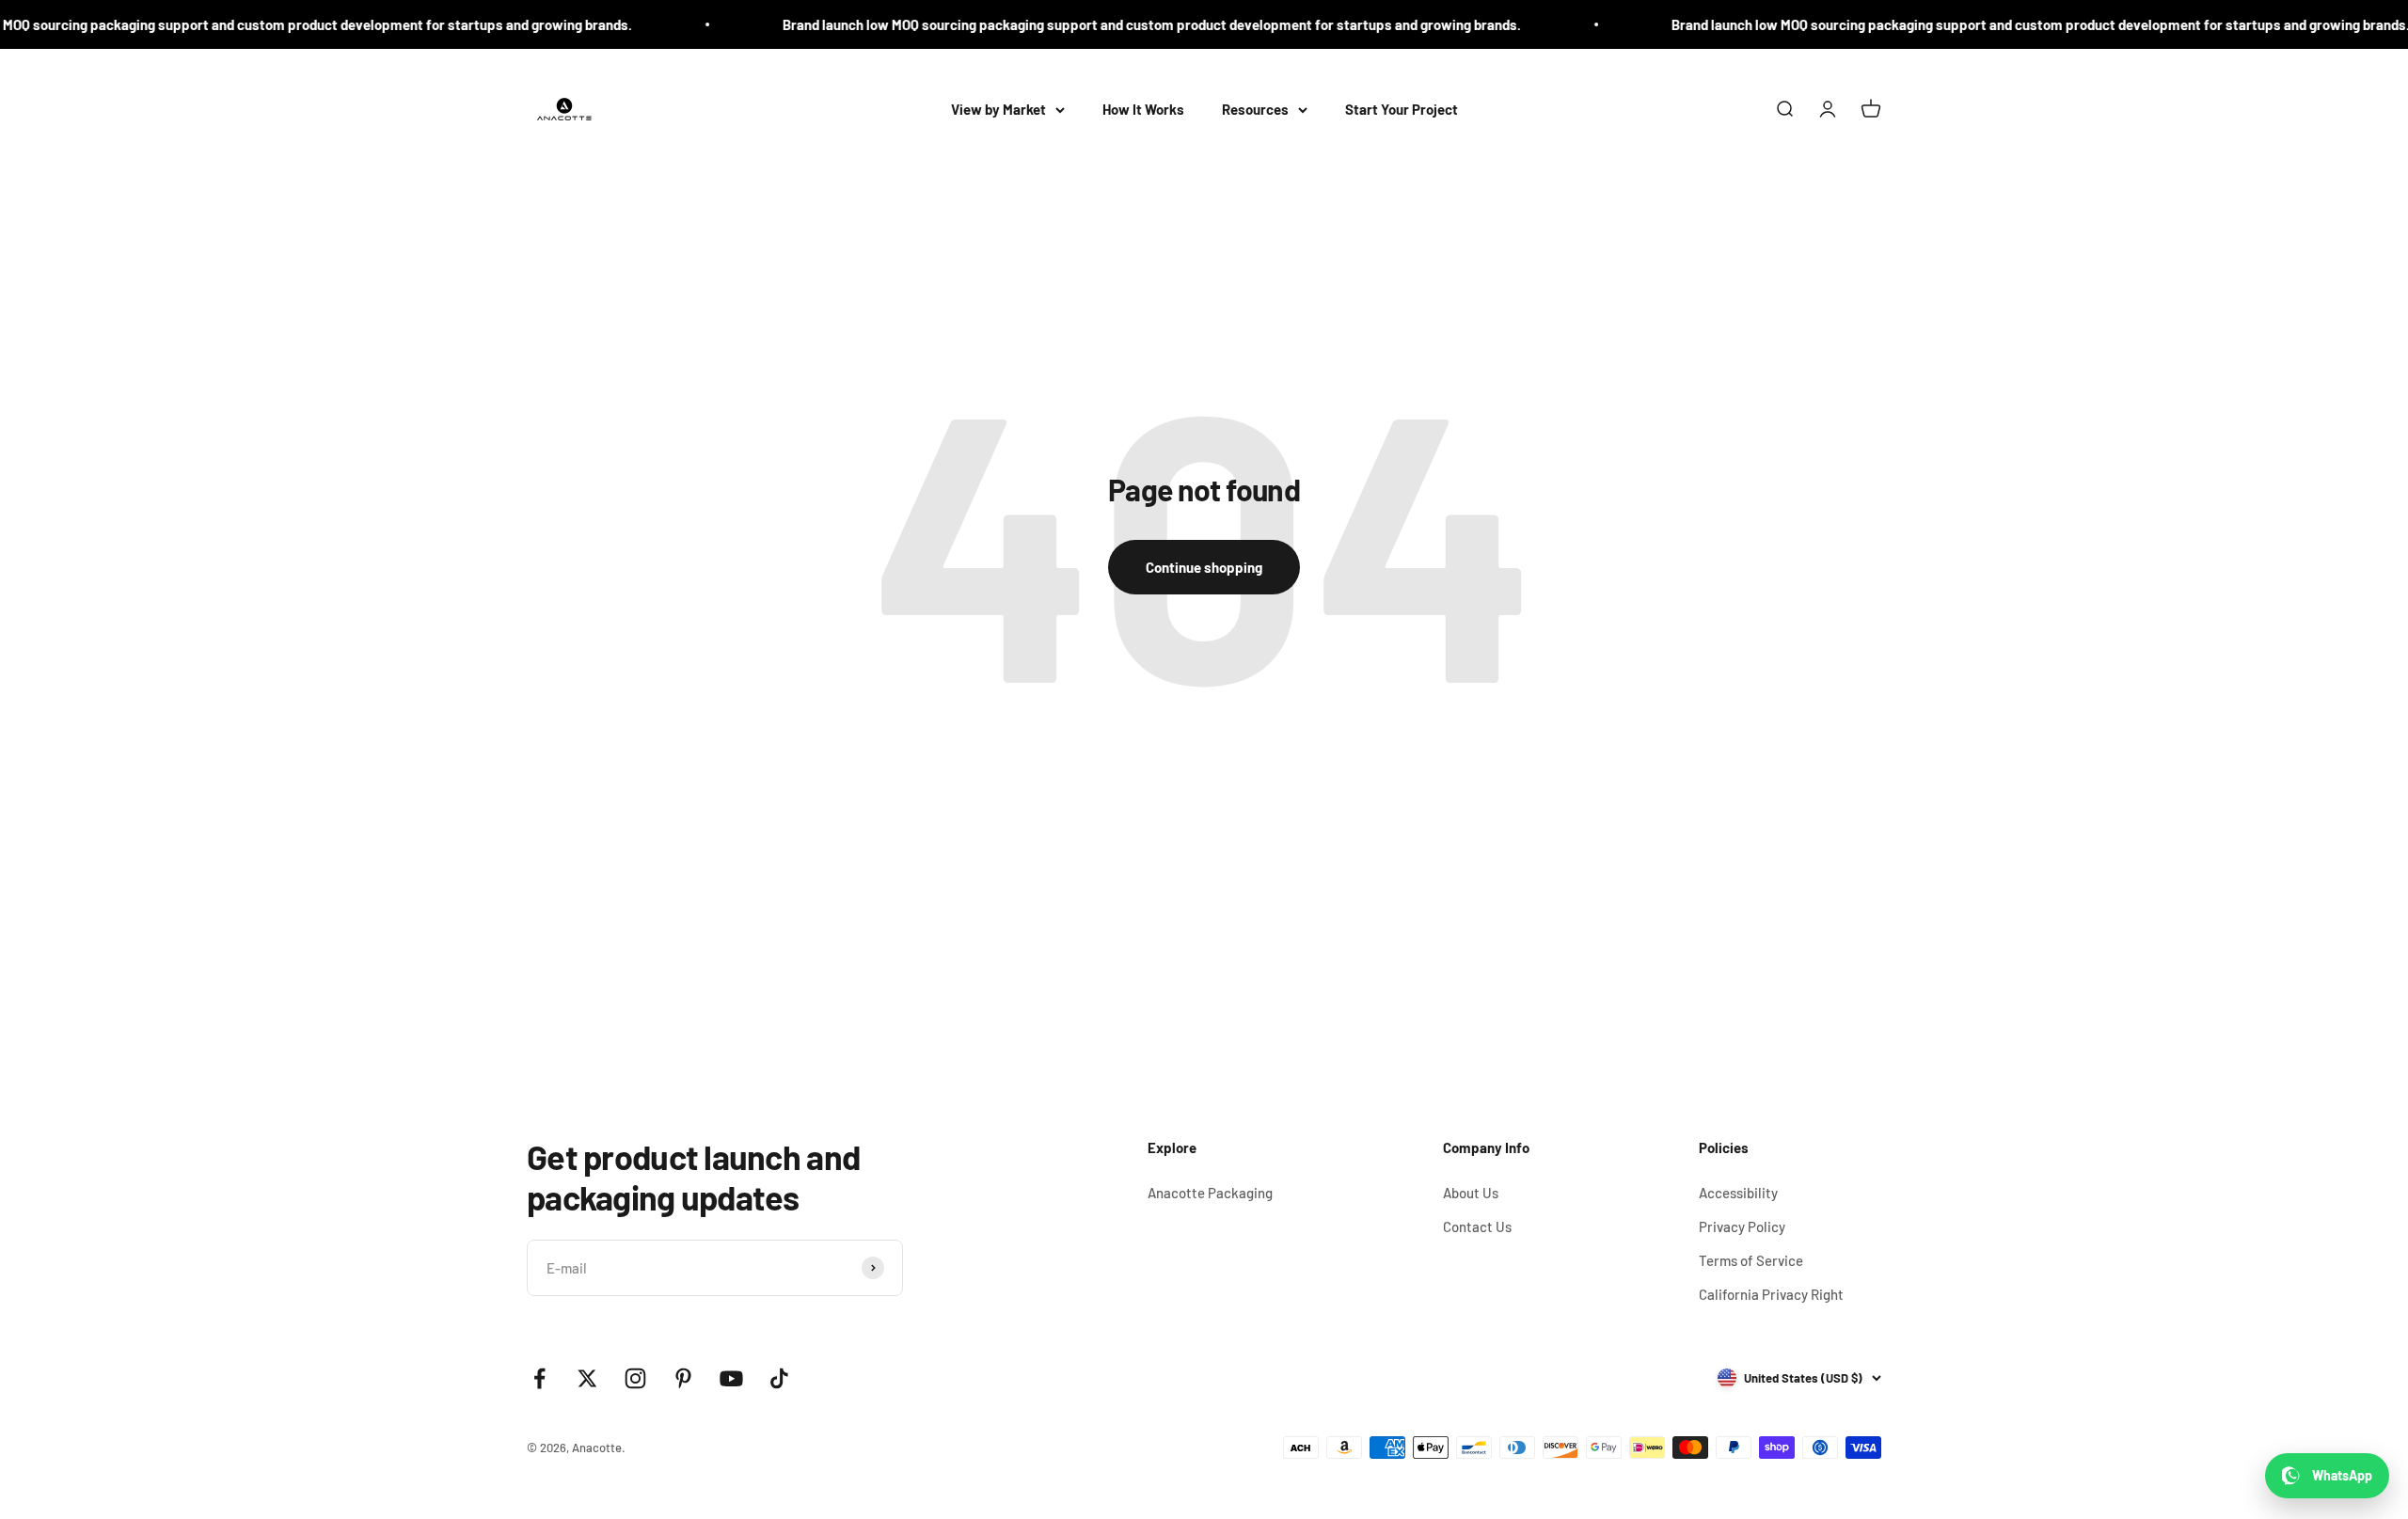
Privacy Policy (1742, 1226)
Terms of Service (1751, 1260)
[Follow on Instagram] (635, 1378)
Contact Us (1477, 1226)
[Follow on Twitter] (587, 1378)
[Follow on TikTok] (779, 1378)
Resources (1255, 109)
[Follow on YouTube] (731, 1378)
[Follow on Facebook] (539, 1378)
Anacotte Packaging (1210, 1193)
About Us (1471, 1193)
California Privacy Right (1771, 1294)
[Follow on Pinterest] (683, 1378)
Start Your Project (1402, 109)
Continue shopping (1204, 567)
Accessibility (1738, 1193)
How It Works (1143, 109)
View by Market (998, 109)
